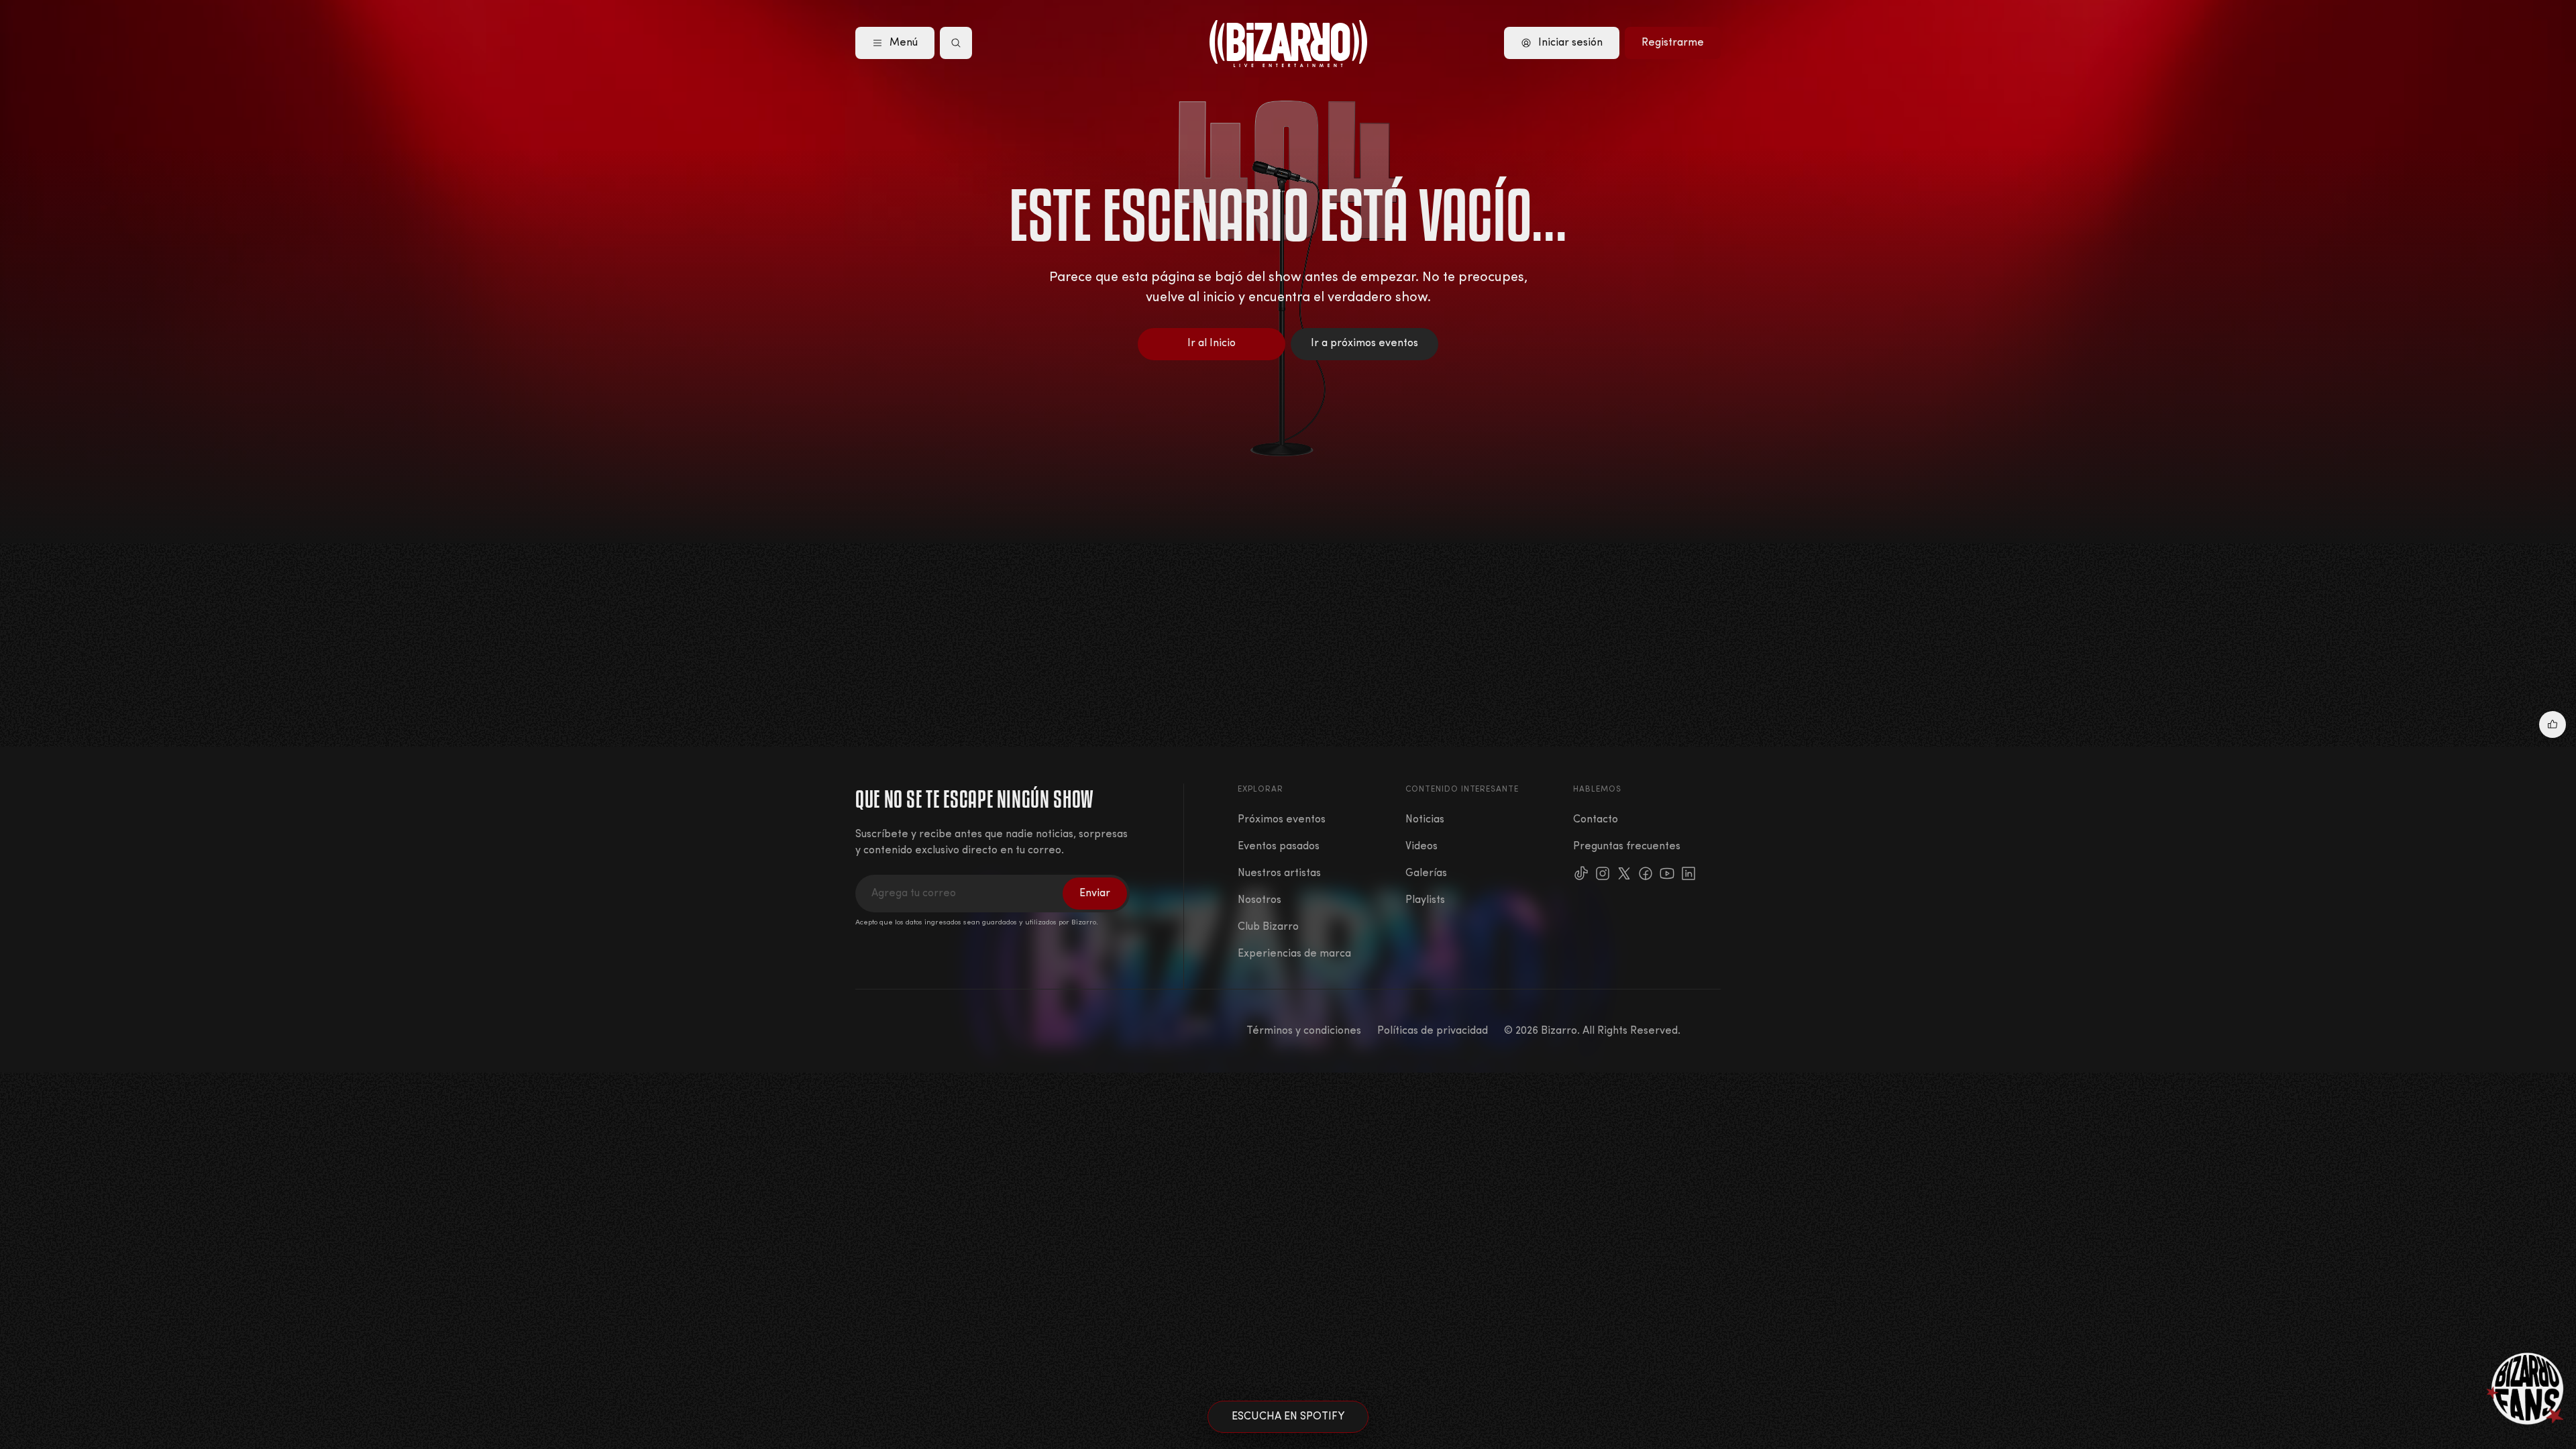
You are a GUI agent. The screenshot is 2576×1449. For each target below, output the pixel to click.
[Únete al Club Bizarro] (2526, 1389)
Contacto (1596, 820)
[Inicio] (1288, 44)
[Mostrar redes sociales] (2553, 724)
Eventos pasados (1279, 847)
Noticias (1425, 820)
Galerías (1426, 873)
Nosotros (1259, 900)
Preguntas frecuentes (1627, 847)
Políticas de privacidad (1433, 1031)
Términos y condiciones (1304, 1031)
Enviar (1095, 894)
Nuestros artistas (1279, 873)
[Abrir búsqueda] (956, 43)
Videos (1421, 847)
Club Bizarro (1268, 927)
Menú (904, 43)
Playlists (1425, 900)
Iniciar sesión (1570, 43)
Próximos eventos (1282, 820)
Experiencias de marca (1294, 954)
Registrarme (1673, 43)
